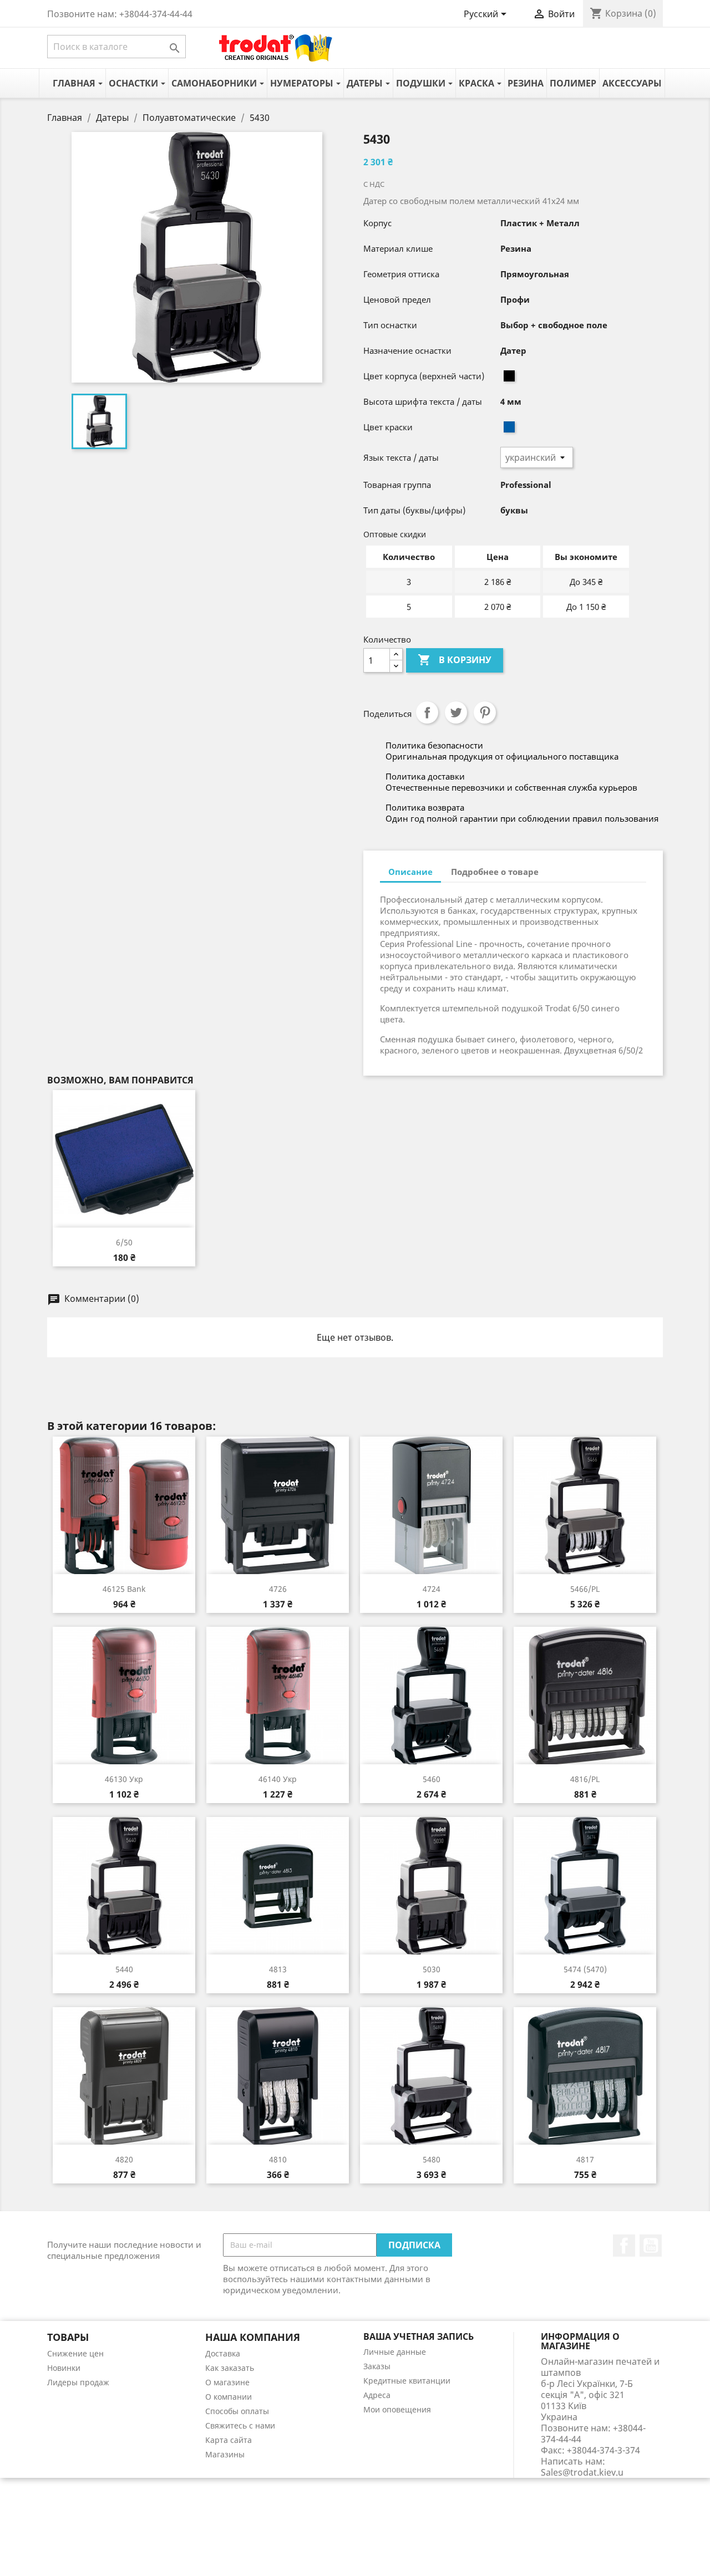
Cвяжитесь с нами (240, 2425)
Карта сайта (229, 2440)
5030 (432, 1969)
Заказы (377, 2366)
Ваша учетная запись (419, 2336)
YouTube (651, 2246)
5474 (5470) (585, 1969)
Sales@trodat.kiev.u (582, 2472)
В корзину (455, 660)
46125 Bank (124, 1589)
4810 (278, 2159)
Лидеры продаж (78, 2382)
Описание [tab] (410, 872)
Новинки (64, 2368)
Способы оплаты (237, 2411)
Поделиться (427, 712)
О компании (229, 2397)
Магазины (225, 2454)
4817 (585, 2159)
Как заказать (230, 2368)
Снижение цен (75, 2353)
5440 (124, 1969)
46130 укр (124, 1779)
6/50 (124, 1242)
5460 (432, 1779)
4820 (124, 2159)
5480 (432, 2159)
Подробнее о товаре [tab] (495, 872)
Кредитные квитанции (407, 2381)
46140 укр (278, 1779)
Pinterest (485, 712)
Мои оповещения (397, 2409)
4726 (278, 1589)
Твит (456, 712)
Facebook (624, 2246)
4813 (278, 1969)
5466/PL (585, 1589)
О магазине (227, 2382)
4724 (432, 1589)
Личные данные (395, 2352)
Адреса (377, 2395)
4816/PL (585, 1779)
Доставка (223, 2353)
